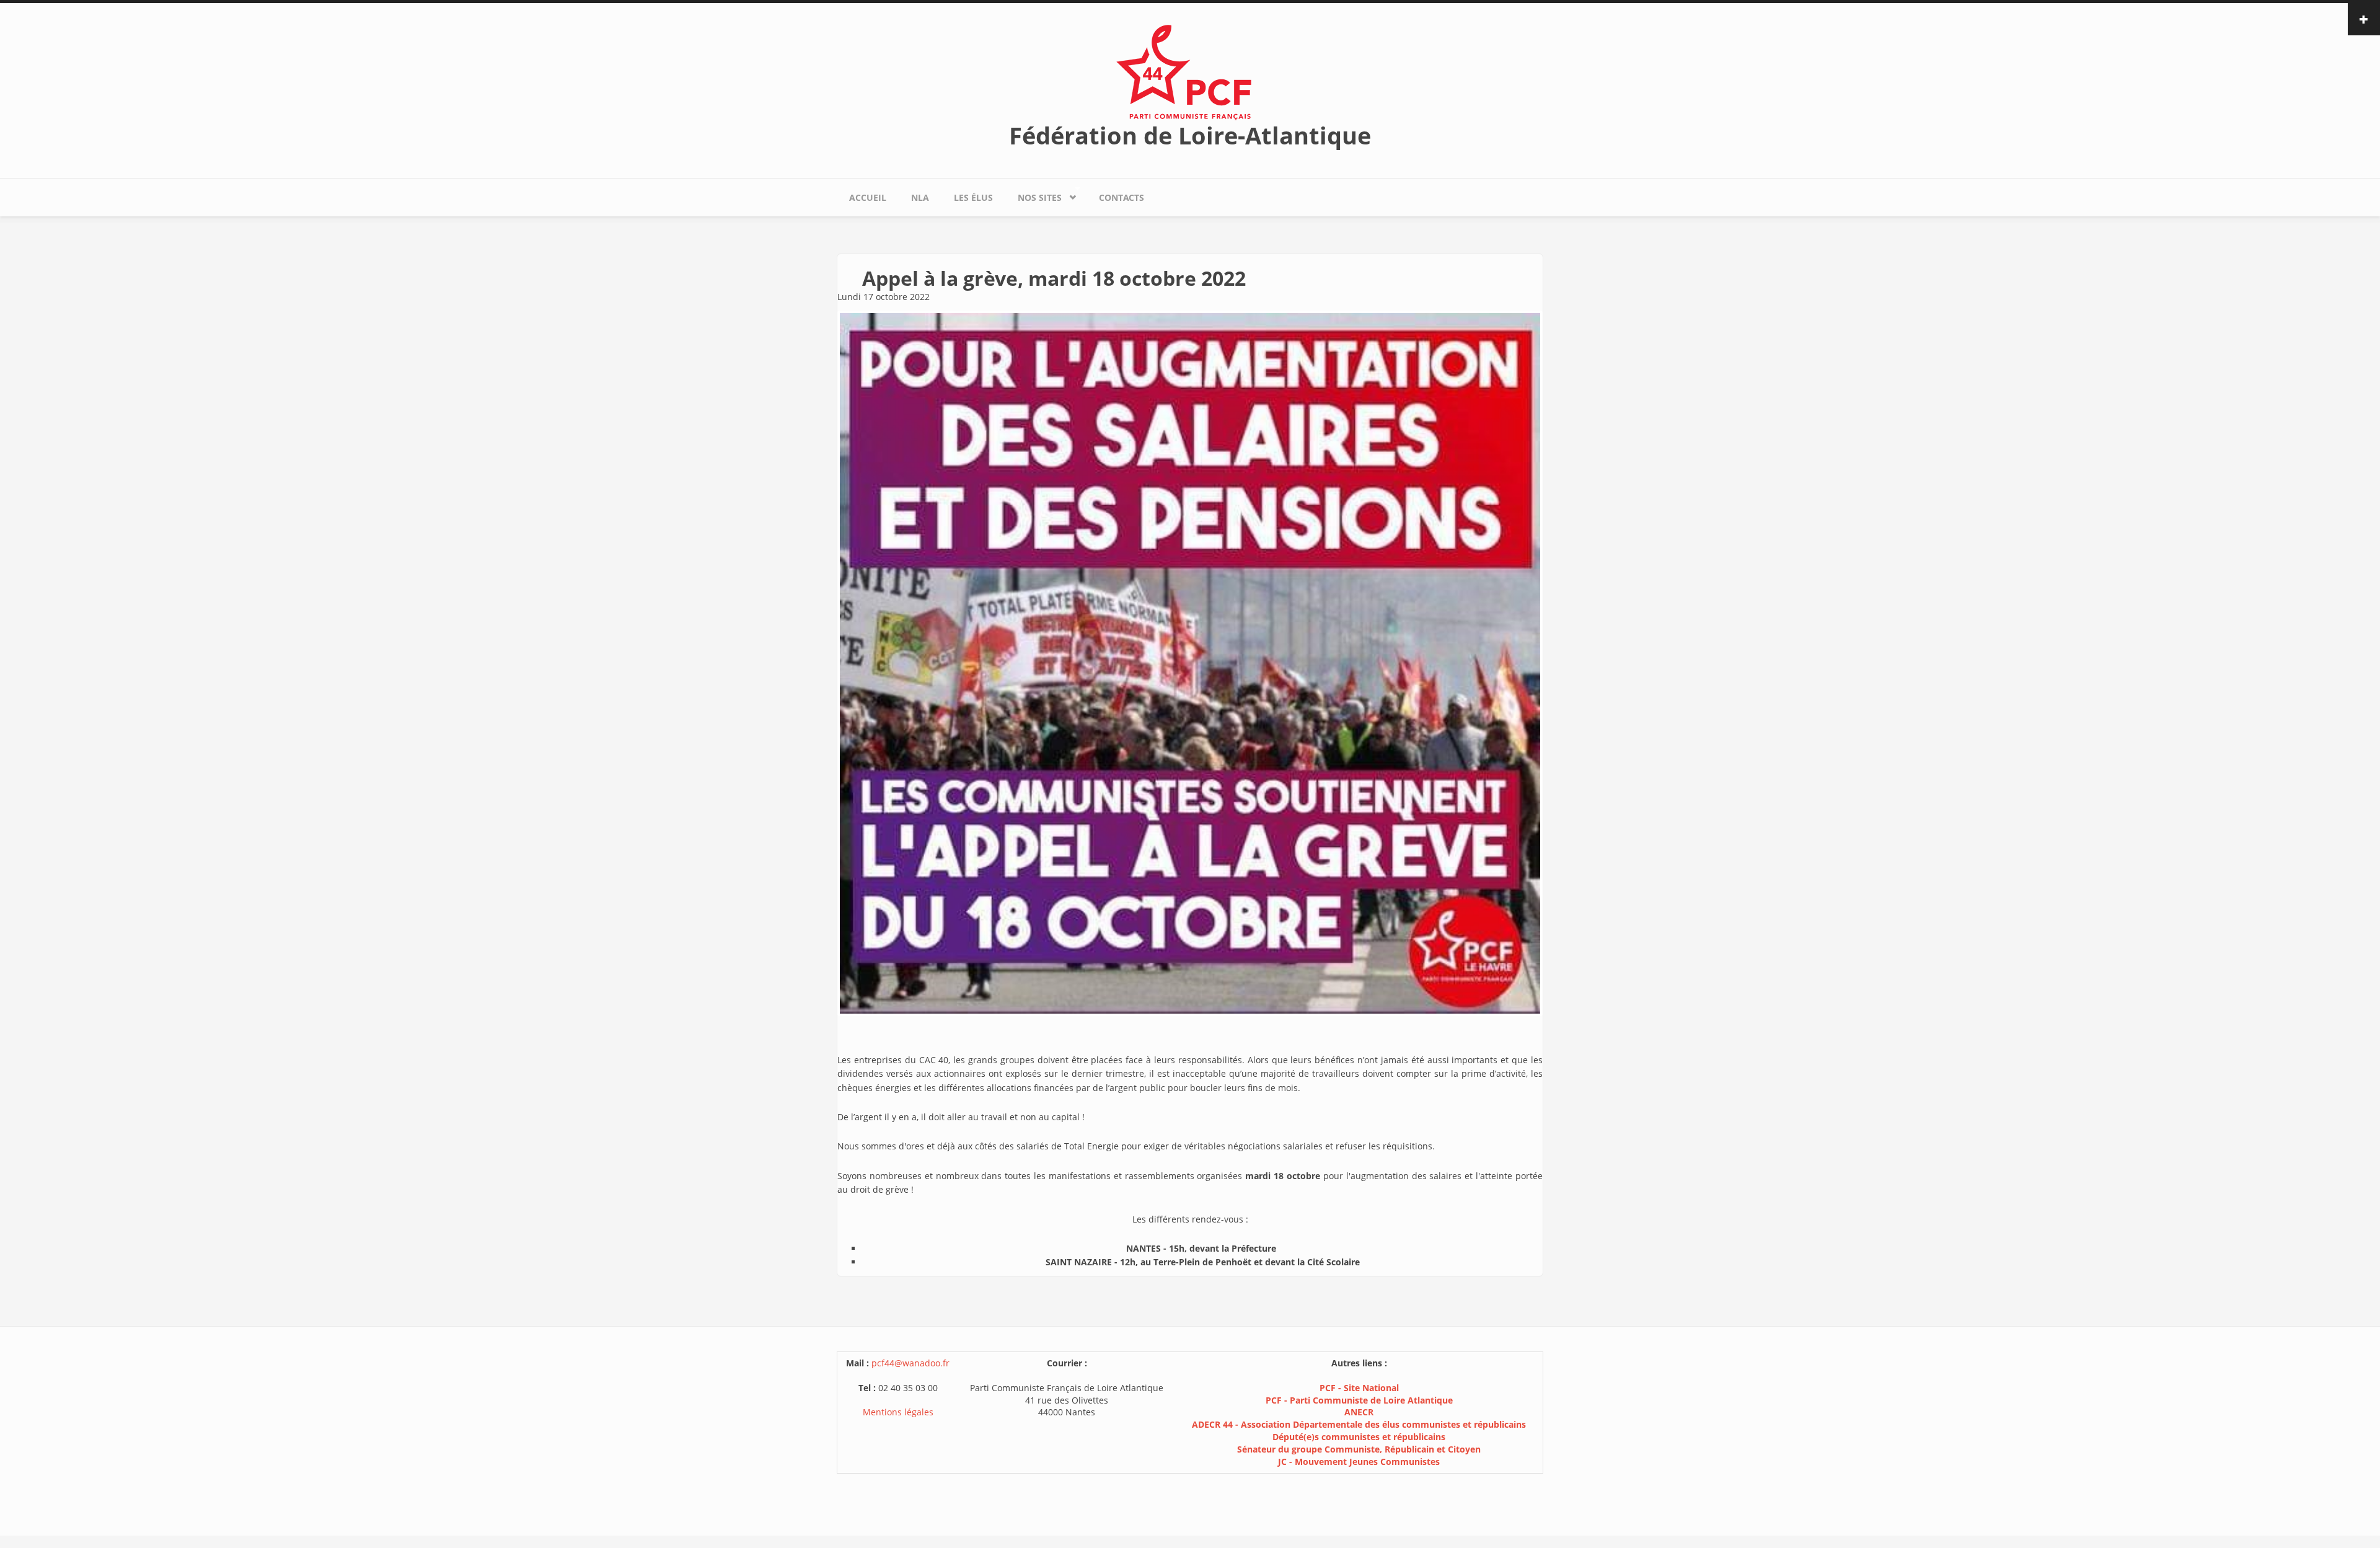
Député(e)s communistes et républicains (1359, 1437)
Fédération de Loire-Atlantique (1190, 135)
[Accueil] (1190, 72)
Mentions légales (898, 1412)
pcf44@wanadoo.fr (910, 1363)
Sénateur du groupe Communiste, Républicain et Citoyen (1359, 1449)
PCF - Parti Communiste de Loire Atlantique (1359, 1400)
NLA (920, 197)
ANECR (1359, 1412)
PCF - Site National (1359, 1388)
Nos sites (1034, 195)
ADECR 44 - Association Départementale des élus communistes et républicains (1359, 1424)
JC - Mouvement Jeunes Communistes (1359, 1462)
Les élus (973, 197)
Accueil (868, 197)
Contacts (1122, 197)
